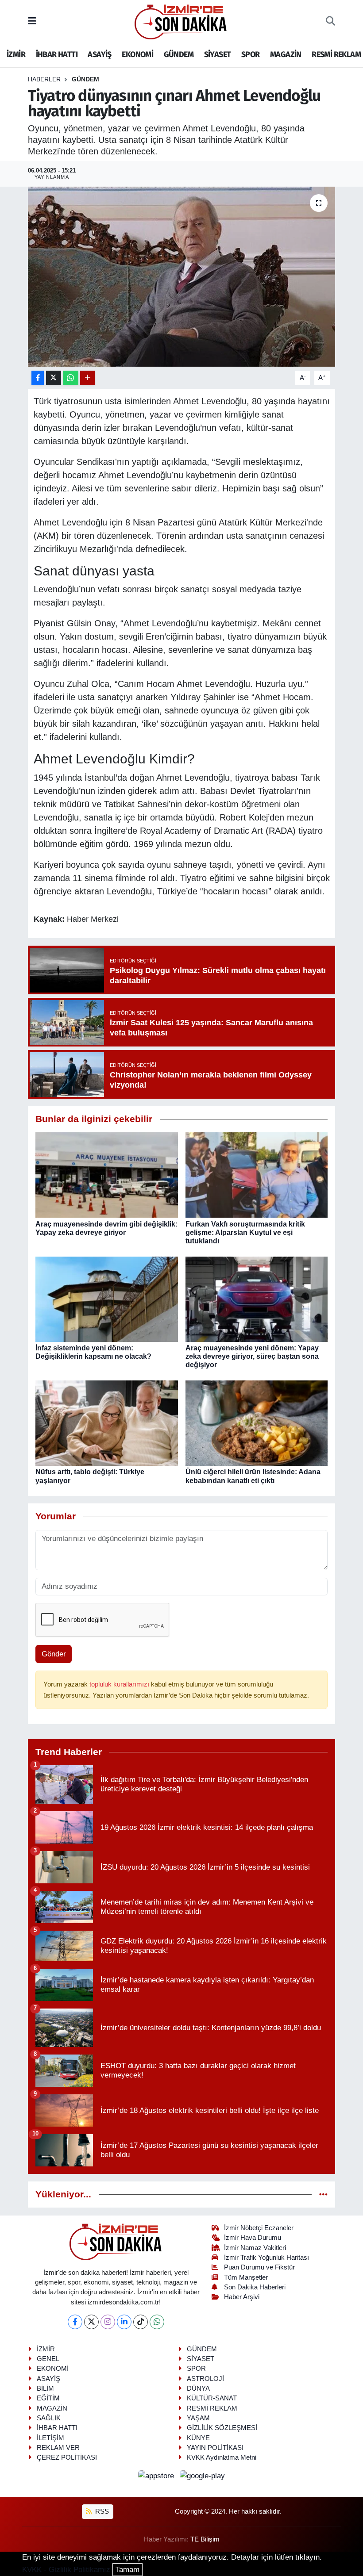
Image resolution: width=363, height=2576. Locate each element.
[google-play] (203, 2476)
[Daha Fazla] (87, 378)
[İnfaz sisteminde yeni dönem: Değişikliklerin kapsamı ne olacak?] (107, 1299)
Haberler (44, 79)
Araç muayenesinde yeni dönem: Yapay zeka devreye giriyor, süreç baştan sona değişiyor (252, 1356)
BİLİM (45, 2388)
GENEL (48, 2359)
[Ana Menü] (32, 21)
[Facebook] (75, 2322)
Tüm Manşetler (246, 2277)
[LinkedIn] (124, 2322)
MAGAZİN (286, 54)
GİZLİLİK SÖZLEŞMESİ (222, 2428)
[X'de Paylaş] (54, 378)
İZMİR (16, 54)
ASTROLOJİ (205, 2379)
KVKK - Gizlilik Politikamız (66, 2570)
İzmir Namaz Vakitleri (255, 2248)
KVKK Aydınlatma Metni (222, 2457)
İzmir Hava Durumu (253, 2238)
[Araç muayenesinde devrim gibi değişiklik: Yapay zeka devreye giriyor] (107, 1175)
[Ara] (330, 22)
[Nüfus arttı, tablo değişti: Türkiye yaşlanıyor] (107, 1423)
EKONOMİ (137, 54)
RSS (101, 2511)
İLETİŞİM (50, 2438)
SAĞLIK (49, 2418)
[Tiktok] (141, 2322)
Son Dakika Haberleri (255, 2287)
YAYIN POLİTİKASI (215, 2448)
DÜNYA (198, 2388)
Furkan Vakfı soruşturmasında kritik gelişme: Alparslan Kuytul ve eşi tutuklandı (245, 1232)
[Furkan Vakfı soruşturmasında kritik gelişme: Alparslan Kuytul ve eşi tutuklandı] (257, 1175)
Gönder (54, 1654)
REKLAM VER (58, 2448)
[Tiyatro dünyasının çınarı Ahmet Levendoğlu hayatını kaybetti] (182, 277)
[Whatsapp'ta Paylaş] (71, 378)
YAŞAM (198, 2418)
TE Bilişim (205, 2539)
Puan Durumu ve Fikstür (259, 2267)
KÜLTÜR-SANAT (212, 2398)
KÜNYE (198, 2438)
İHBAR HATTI (57, 54)
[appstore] (157, 2476)
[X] (91, 2322)
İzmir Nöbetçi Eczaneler (259, 2228)
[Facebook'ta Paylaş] (38, 378)
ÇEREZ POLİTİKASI (67, 2457)
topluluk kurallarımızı (120, 1684)
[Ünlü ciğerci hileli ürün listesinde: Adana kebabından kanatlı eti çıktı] (257, 1423)
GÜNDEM (179, 54)
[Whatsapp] (157, 2322)
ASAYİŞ (99, 54)
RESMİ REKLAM (336, 54)
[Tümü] (323, 2195)
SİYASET (218, 54)
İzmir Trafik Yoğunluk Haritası (266, 2258)
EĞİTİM (48, 2398)
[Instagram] (108, 2322)
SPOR (251, 54)
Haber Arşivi (242, 2297)
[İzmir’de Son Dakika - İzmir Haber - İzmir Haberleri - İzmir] (181, 21)
